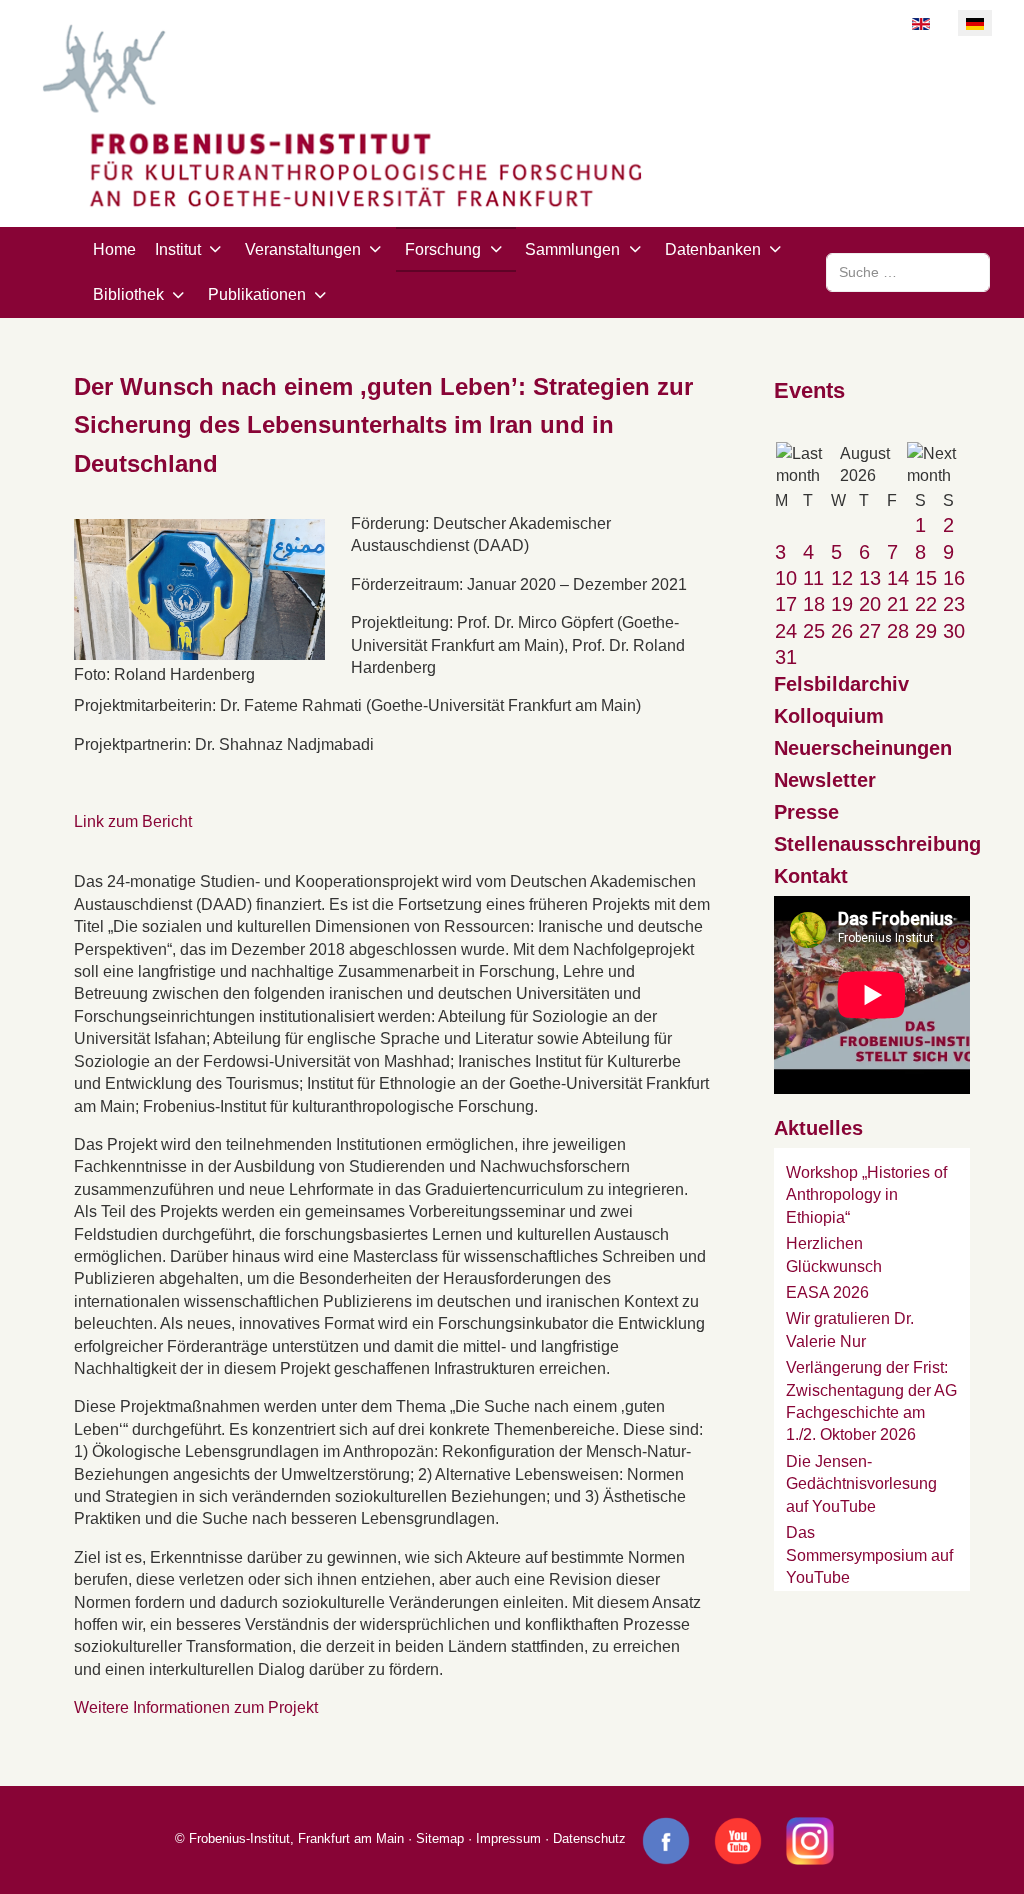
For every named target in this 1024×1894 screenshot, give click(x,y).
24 (786, 631)
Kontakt (811, 876)
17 (786, 604)
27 (870, 631)
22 (926, 604)
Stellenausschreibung (877, 844)
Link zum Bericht (133, 821)
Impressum (508, 1838)
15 (926, 578)
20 (870, 604)
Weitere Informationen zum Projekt (196, 1707)
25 (814, 631)
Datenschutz (589, 1838)
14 (898, 578)
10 (786, 578)
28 (898, 631)
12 (842, 578)
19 (842, 604)
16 (954, 578)
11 (813, 578)
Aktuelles (818, 1128)
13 (870, 578)
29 (926, 631)
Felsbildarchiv (841, 684)
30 (954, 631)
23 (954, 604)
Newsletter (825, 780)
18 (814, 604)
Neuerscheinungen (863, 748)
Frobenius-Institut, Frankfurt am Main (296, 1838)
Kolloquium (829, 716)
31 (786, 657)
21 (898, 604)
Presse (806, 812)
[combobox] (908, 272)
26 (842, 631)
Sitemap (440, 1838)
